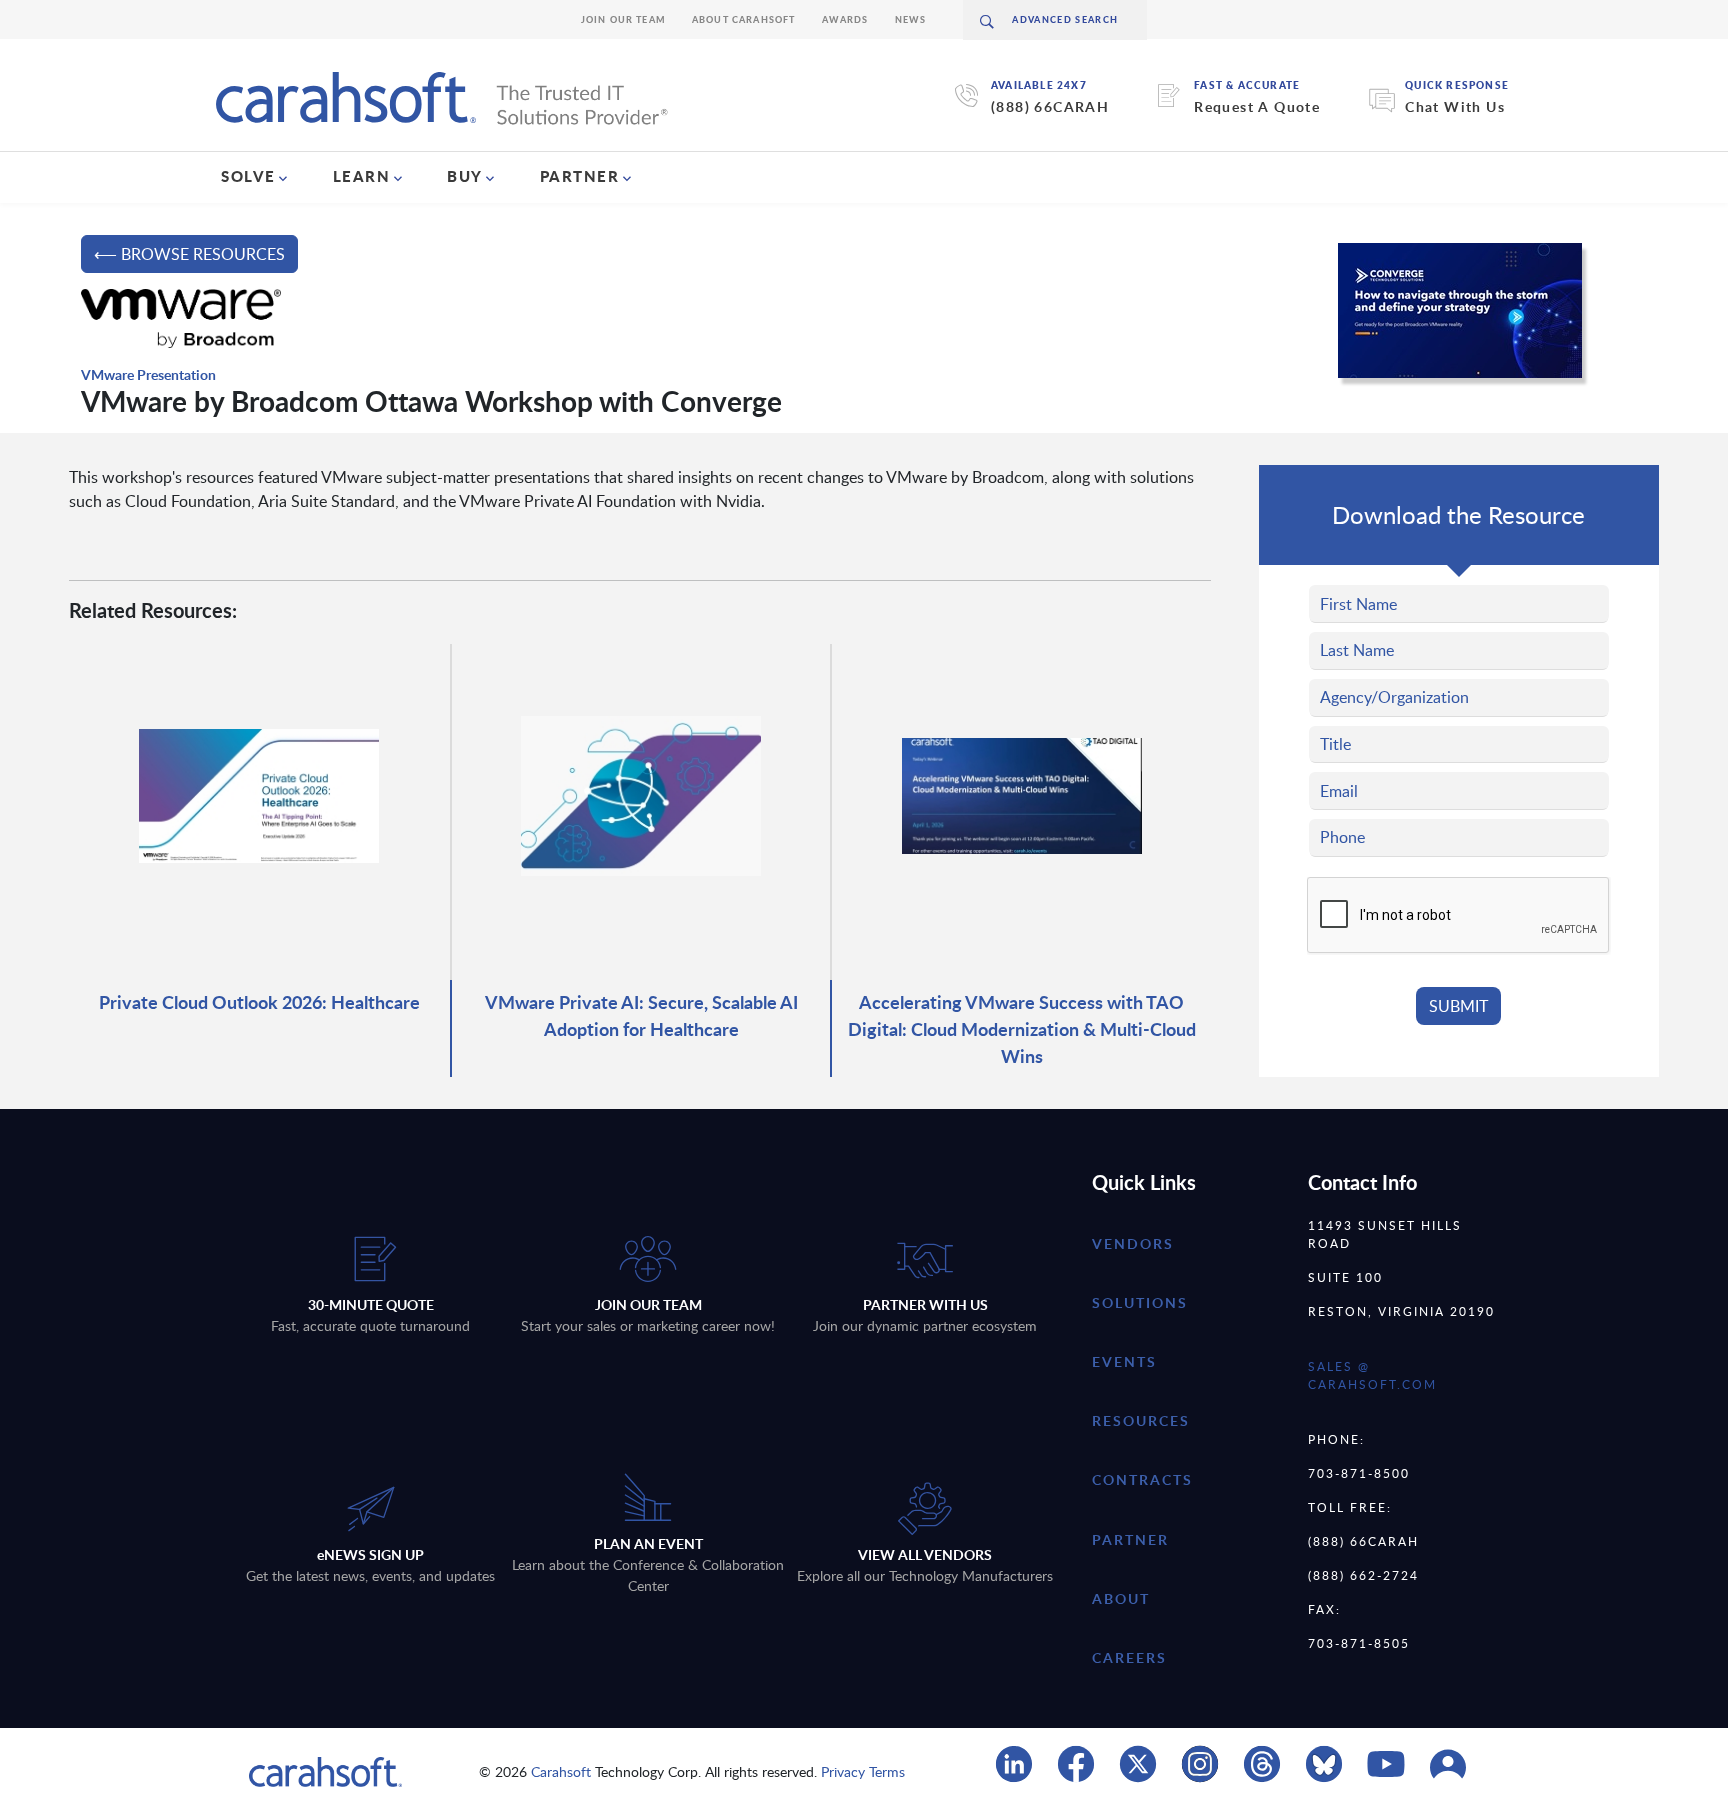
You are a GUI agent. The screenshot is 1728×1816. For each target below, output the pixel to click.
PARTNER (580, 176)
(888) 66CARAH (1050, 106)
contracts (1142, 1479)
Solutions (1140, 1302)
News (911, 19)
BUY (465, 176)
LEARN (362, 176)
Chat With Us (1455, 106)
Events (1124, 1361)
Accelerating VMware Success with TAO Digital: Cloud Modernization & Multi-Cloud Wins (1022, 1028)
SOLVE (248, 176)
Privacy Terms (863, 1771)
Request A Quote (1257, 106)
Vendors (1133, 1243)
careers (1129, 1657)
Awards (845, 19)
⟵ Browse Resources (189, 254)
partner (1130, 1539)
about (1121, 1598)
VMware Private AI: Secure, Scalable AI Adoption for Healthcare (641, 1015)
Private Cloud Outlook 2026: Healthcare (259, 1001)
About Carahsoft (744, 19)
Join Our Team (623, 19)
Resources (1141, 1420)
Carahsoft (561, 1771)
